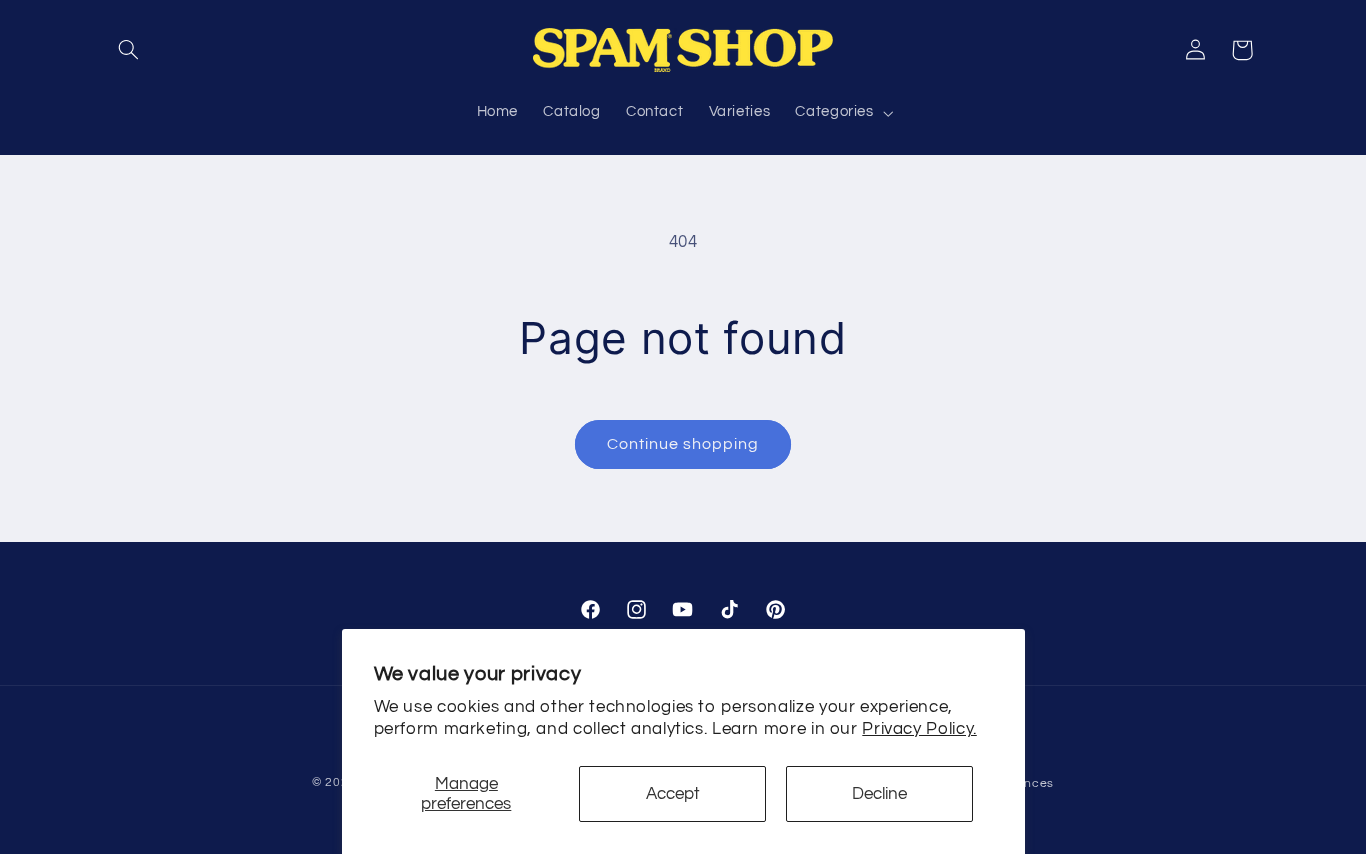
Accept (673, 794)
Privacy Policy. (919, 729)
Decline (879, 794)
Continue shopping (683, 444)
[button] (129, 50)
